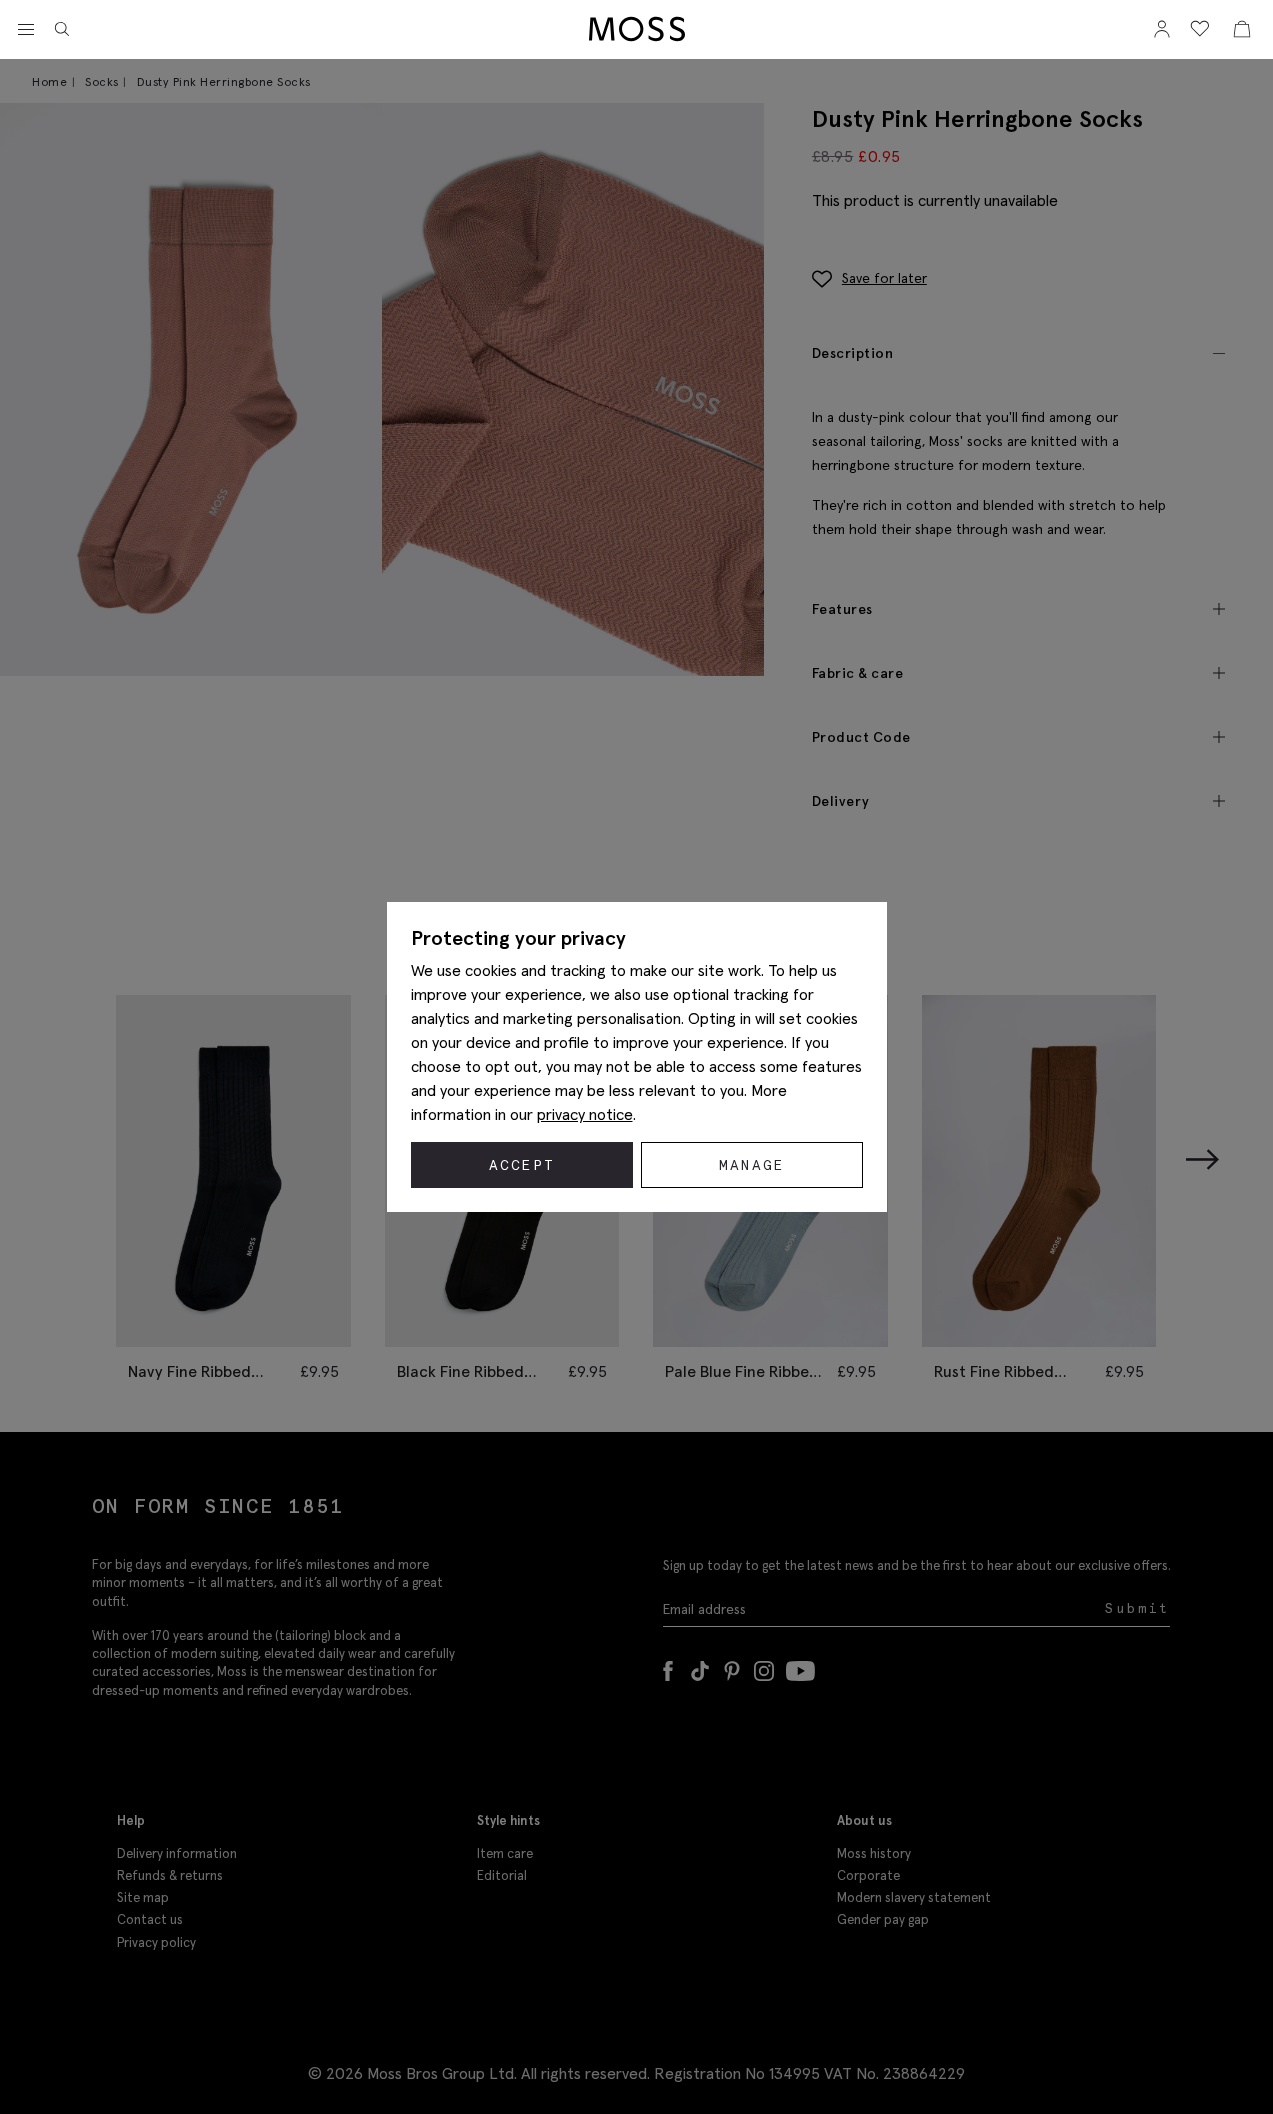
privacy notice (585, 1114)
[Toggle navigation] (26, 30)
